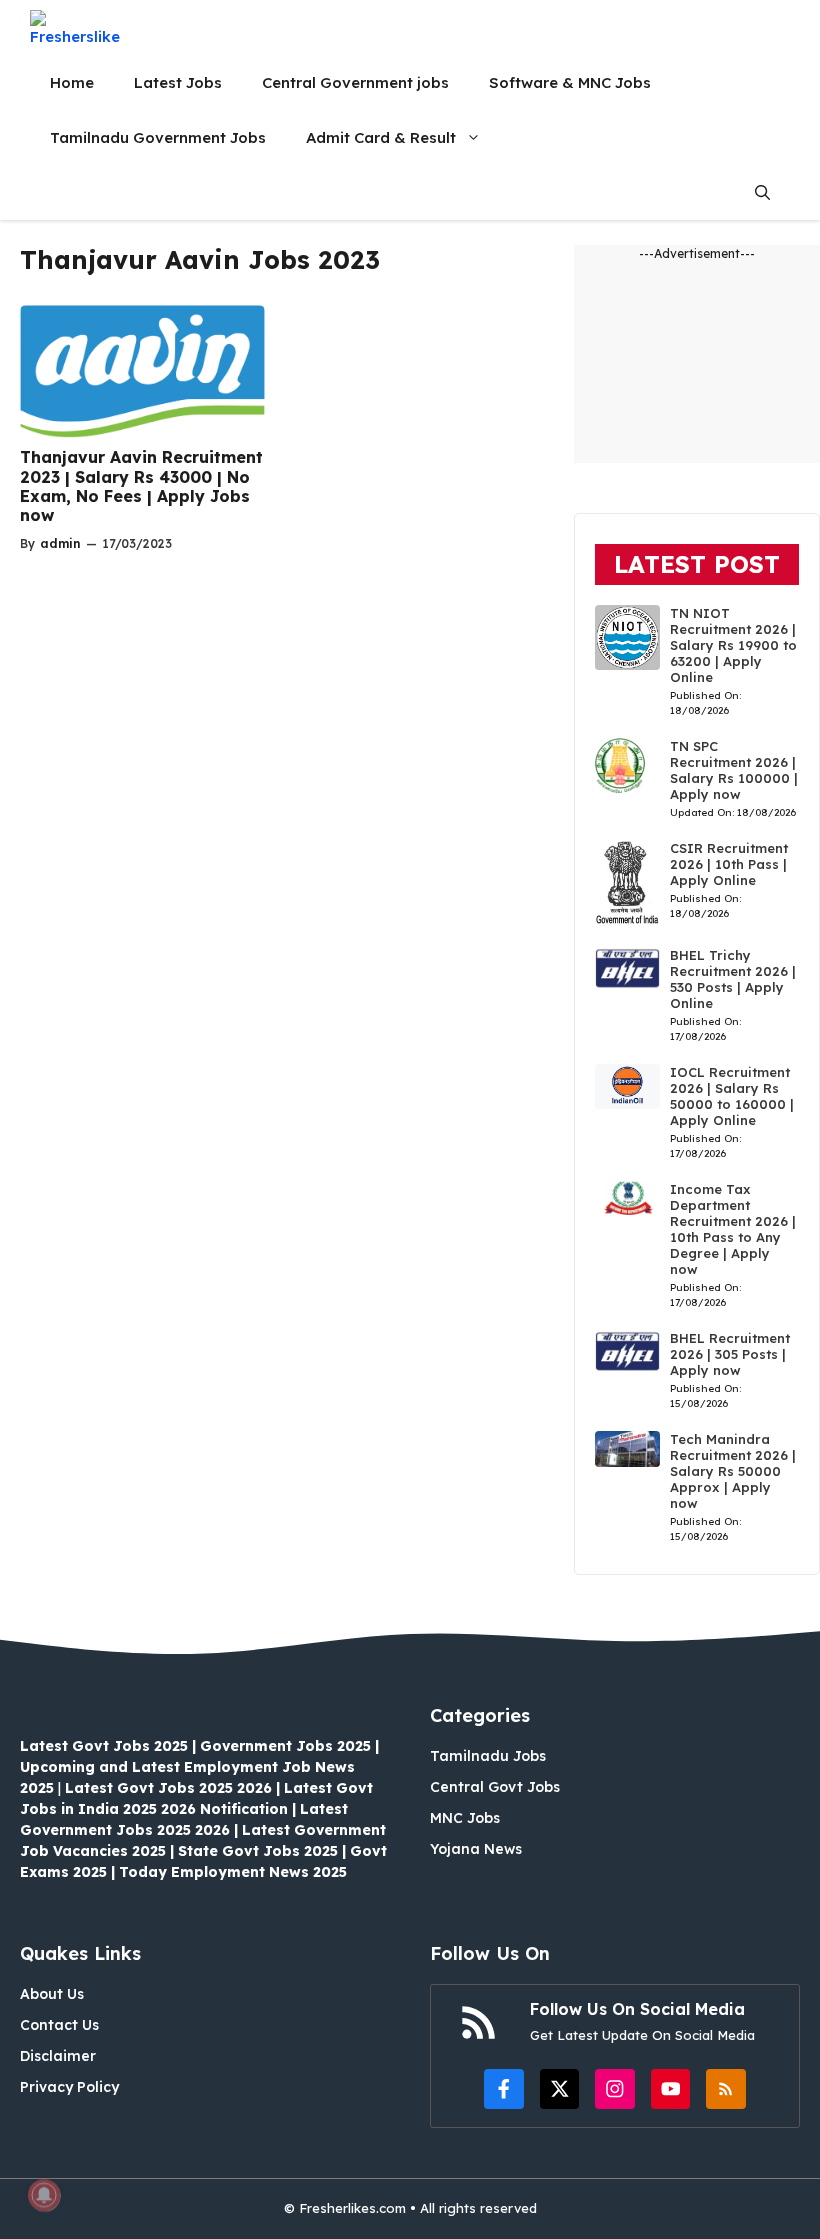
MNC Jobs (465, 1818)
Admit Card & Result (381, 137)
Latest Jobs (178, 82)
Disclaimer (58, 2056)
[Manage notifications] (44, 2195)
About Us (52, 1994)
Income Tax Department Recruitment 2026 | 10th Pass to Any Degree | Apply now (733, 1229)
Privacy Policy (69, 2087)
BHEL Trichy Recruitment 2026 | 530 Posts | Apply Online (733, 979)
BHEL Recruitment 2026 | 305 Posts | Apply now (730, 1354)
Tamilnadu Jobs (488, 1756)
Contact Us (59, 2025)
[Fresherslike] (82, 27)
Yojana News (476, 1849)
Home (72, 82)
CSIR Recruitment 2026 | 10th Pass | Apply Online (729, 864)
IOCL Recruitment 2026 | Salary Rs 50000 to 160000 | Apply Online (732, 1096)
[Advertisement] (697, 363)
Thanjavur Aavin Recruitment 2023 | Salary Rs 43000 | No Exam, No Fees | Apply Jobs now (141, 486)
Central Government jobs (355, 82)
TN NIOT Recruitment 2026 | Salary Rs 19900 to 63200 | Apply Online (733, 645)
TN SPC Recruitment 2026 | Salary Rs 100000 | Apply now (734, 770)
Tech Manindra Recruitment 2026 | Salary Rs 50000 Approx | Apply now (733, 1471)
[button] (762, 192)
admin (60, 543)
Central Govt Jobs (495, 1787)
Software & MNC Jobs (570, 82)
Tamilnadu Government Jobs (158, 137)
